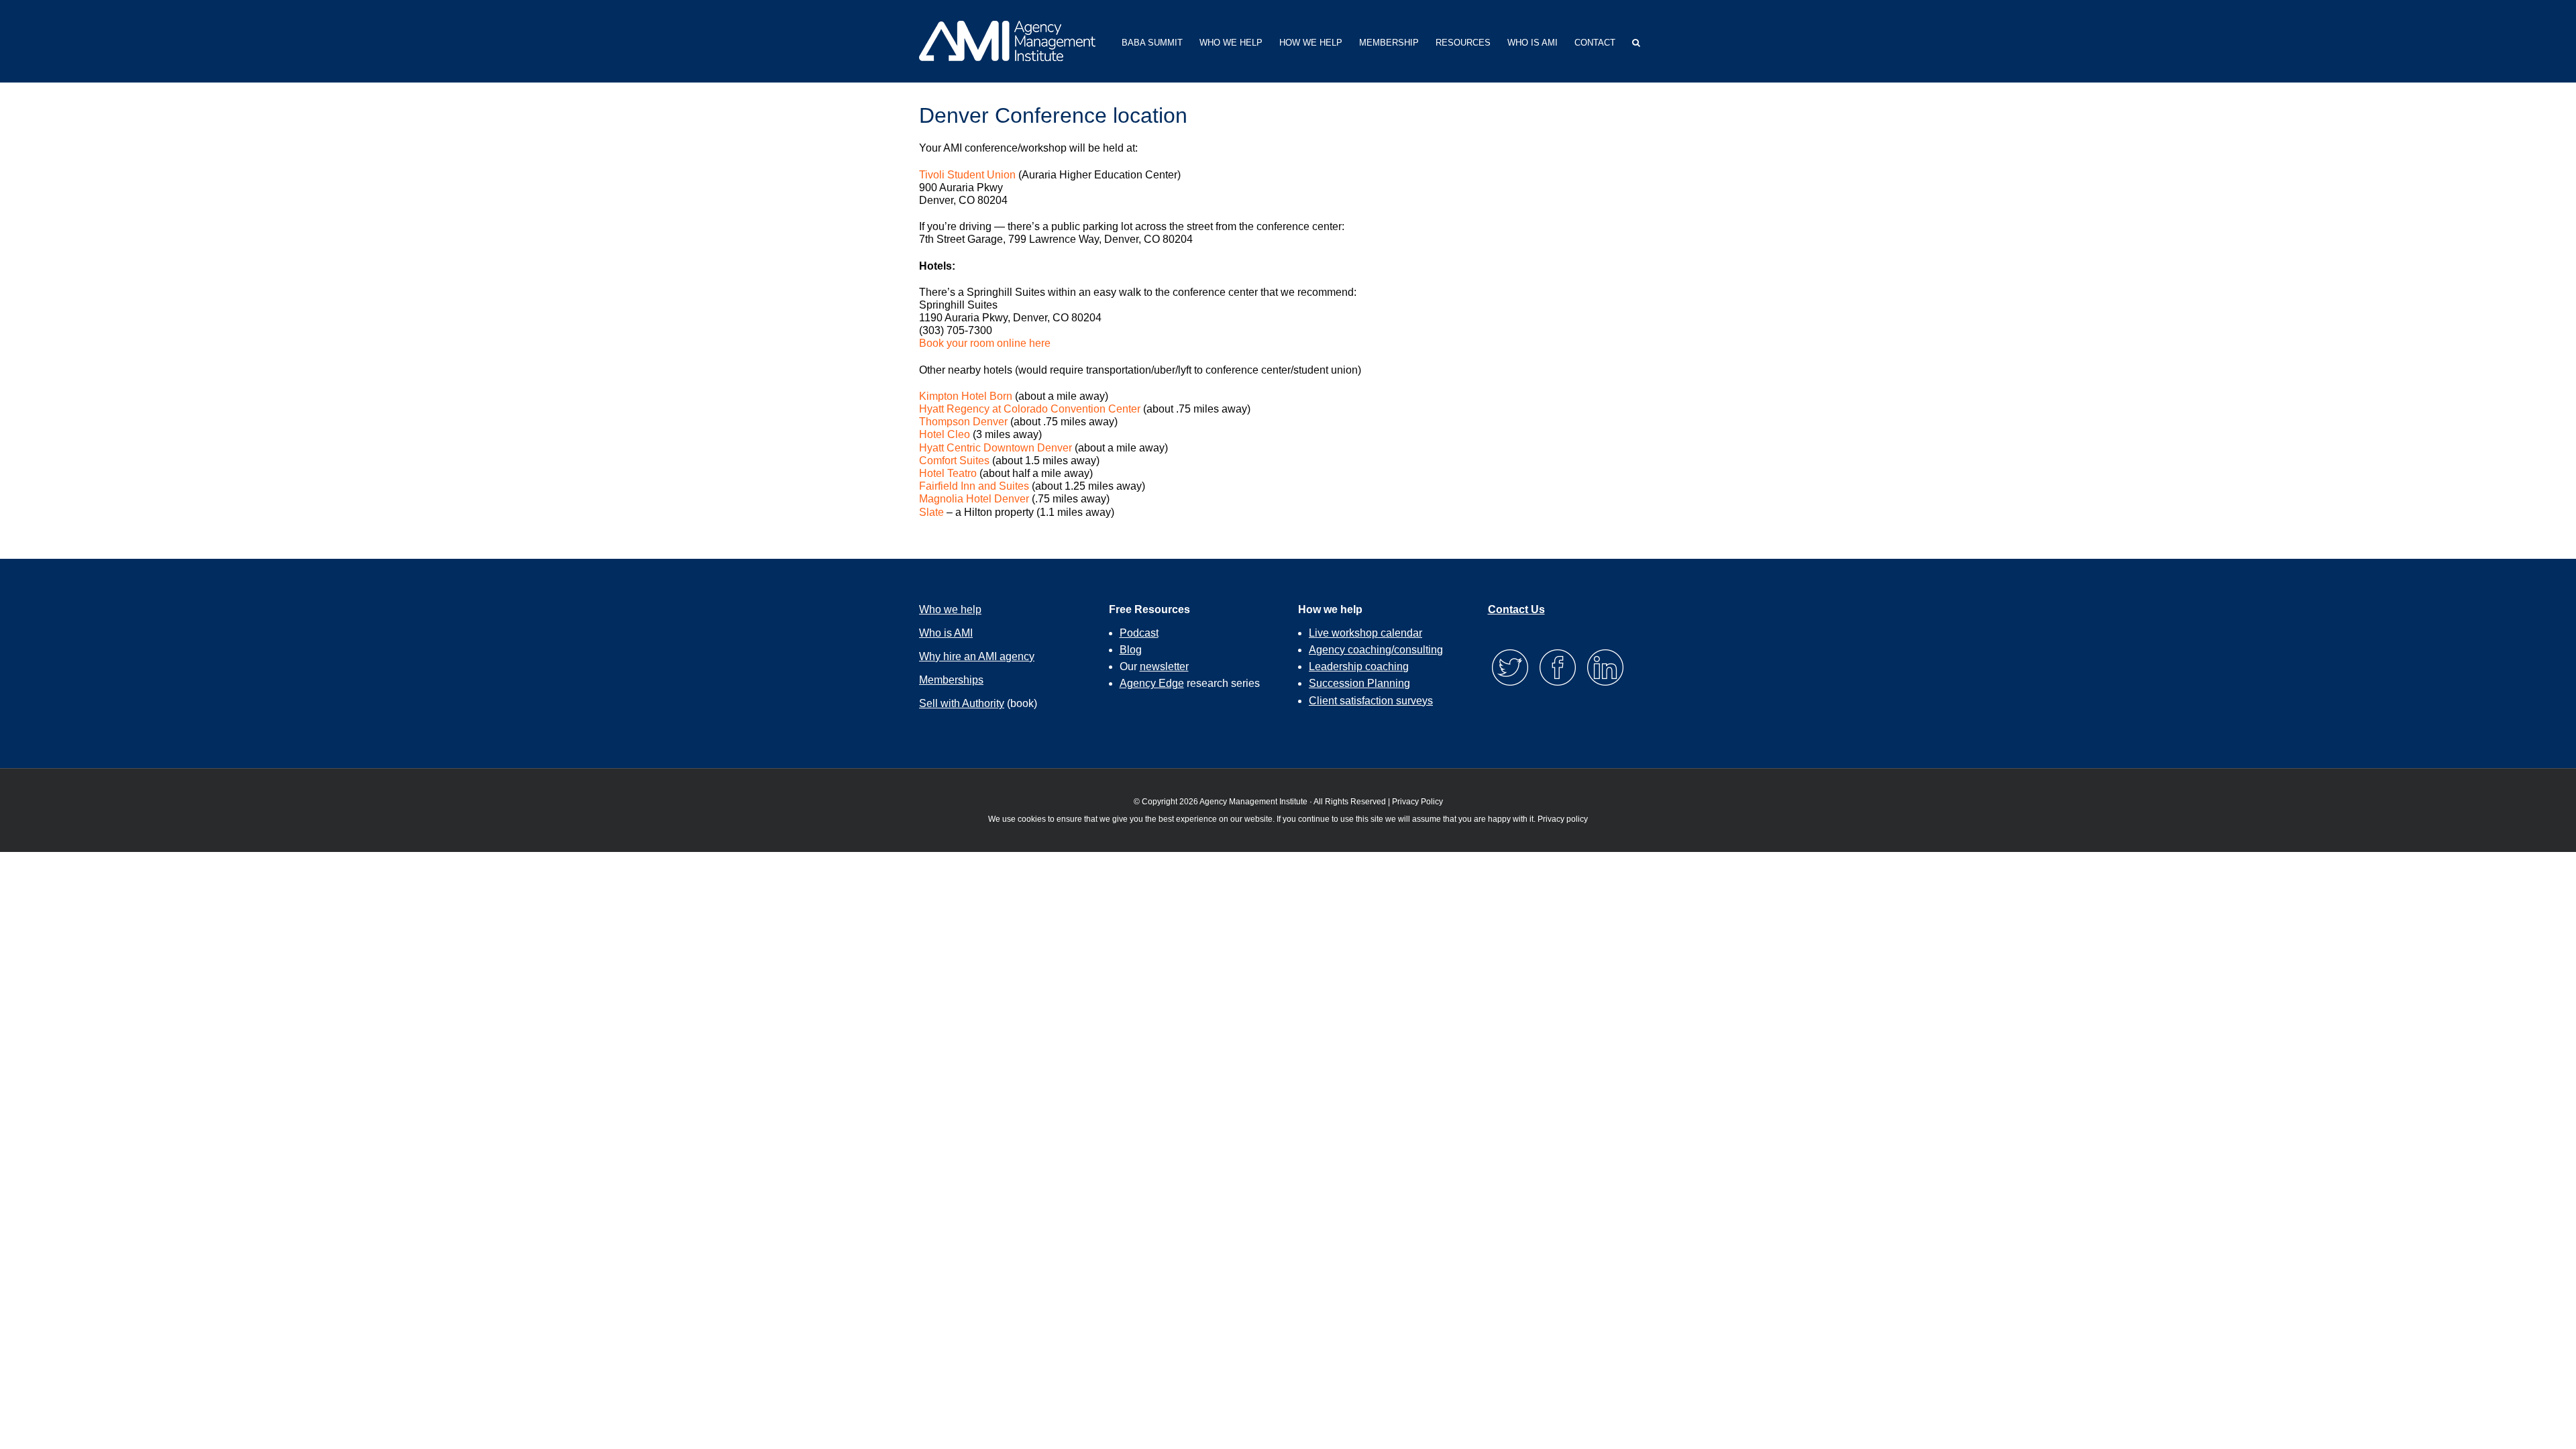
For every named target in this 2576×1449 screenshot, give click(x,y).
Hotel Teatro (948, 473)
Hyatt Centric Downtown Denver (996, 448)
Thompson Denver (963, 422)
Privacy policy (1563, 819)
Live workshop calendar (1365, 633)
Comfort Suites (954, 461)
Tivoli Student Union (967, 175)
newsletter (1164, 666)
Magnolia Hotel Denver (974, 499)
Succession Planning (1359, 683)
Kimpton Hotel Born (966, 396)
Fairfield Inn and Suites (974, 486)
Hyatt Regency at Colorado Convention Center (1030, 409)
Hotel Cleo (945, 434)
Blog (1131, 650)
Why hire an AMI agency (977, 656)
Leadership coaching (1359, 666)
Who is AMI (946, 633)
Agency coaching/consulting (1376, 650)
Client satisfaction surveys (1371, 701)
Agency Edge (1152, 683)
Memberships (951, 680)
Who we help (950, 609)
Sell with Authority (962, 703)
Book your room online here (985, 343)
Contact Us (1516, 609)
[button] (1636, 41)
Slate (931, 512)
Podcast (1139, 633)
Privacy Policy (1417, 802)
